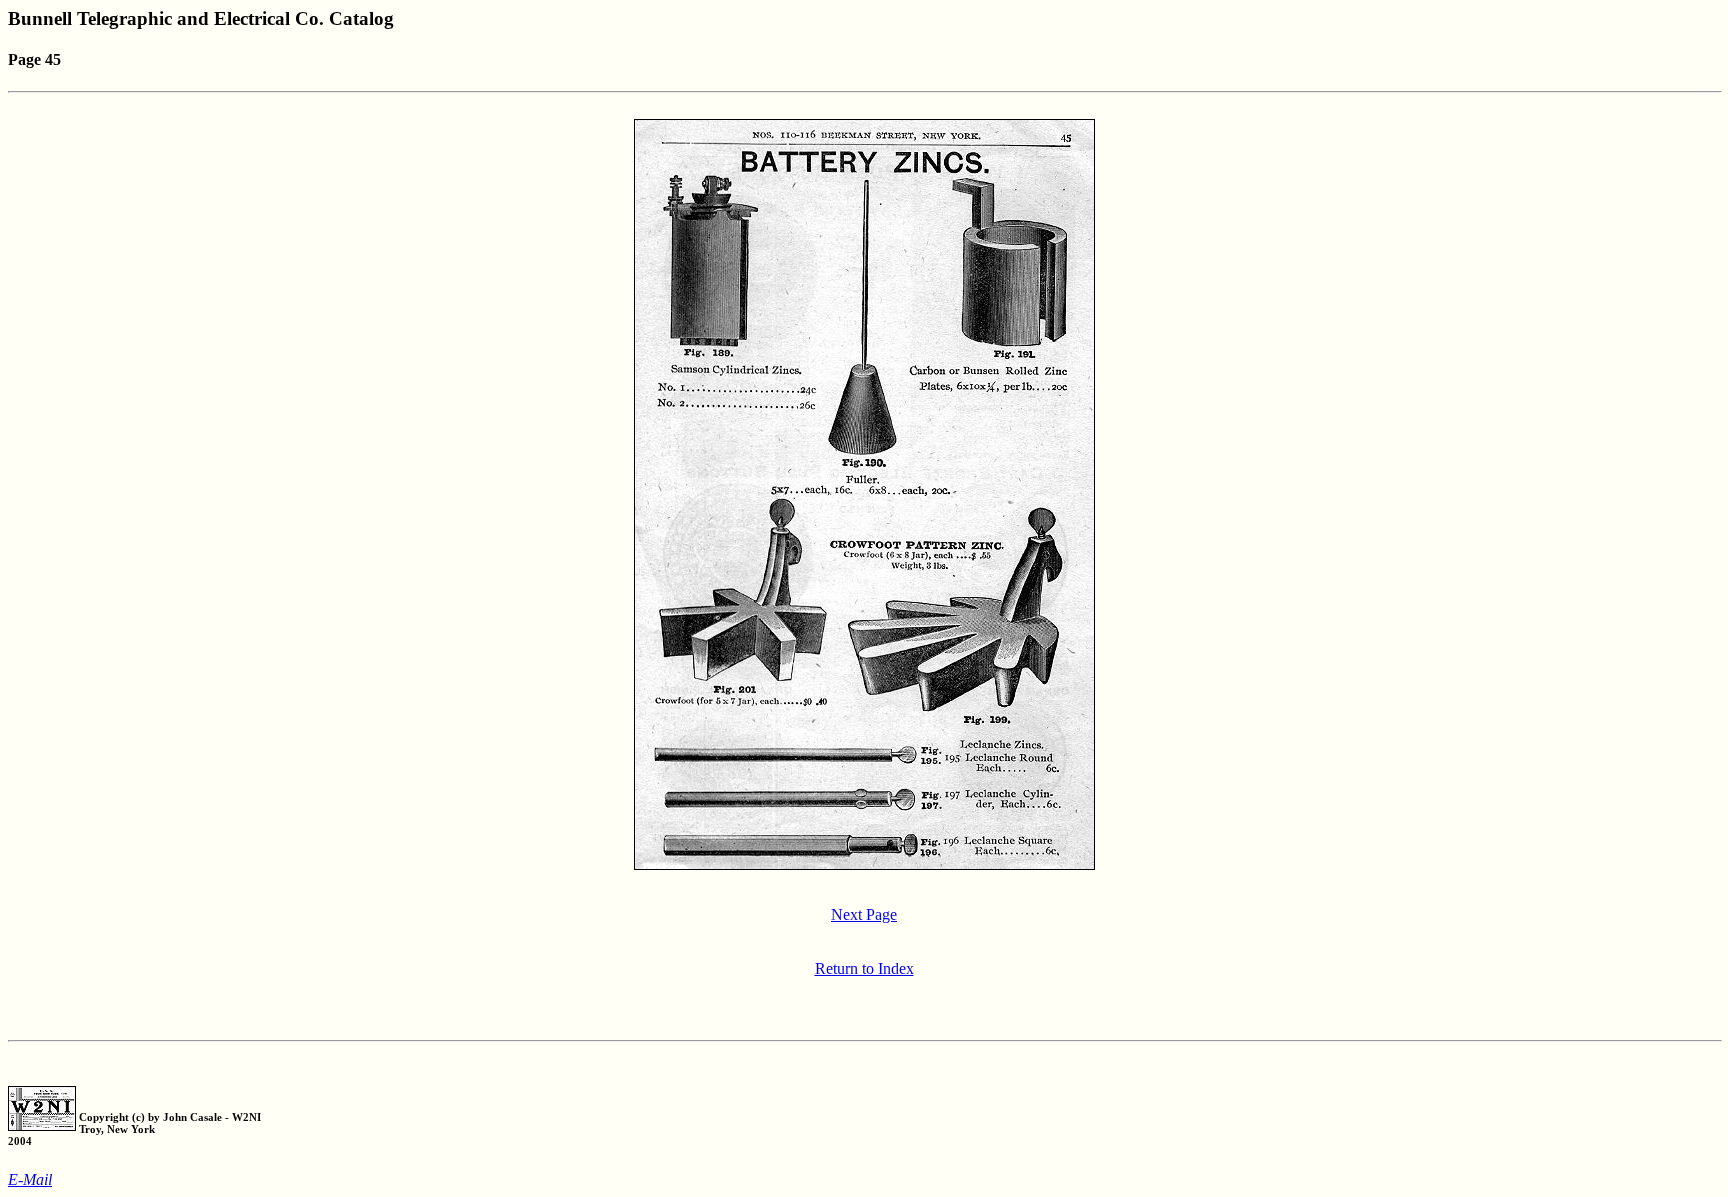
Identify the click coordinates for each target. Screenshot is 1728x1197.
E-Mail (30, 1179)
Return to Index (864, 968)
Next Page (864, 914)
